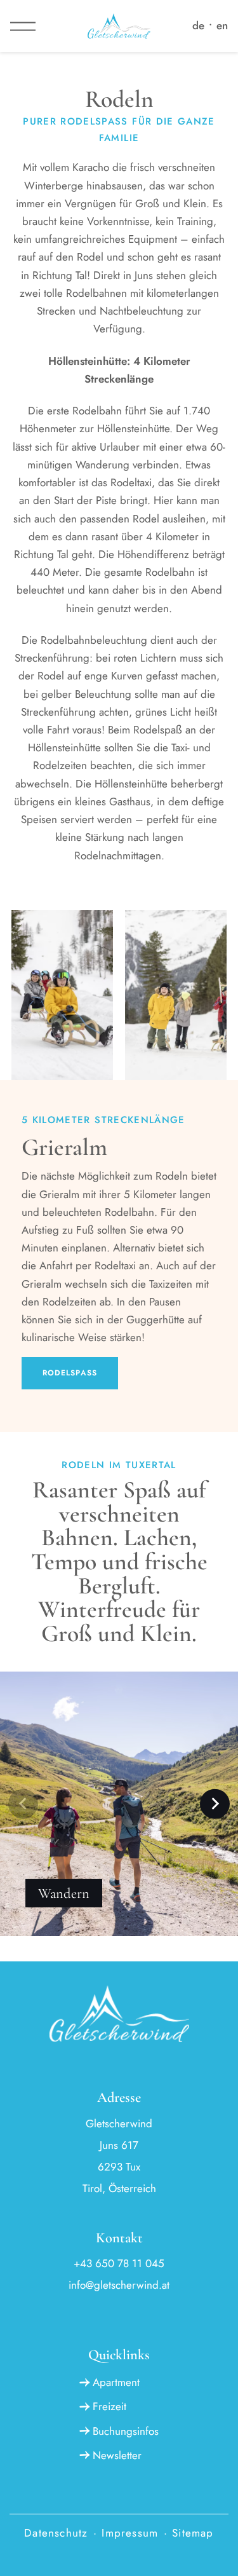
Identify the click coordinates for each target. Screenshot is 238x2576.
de (198, 25)
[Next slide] (215, 1804)
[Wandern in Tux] (119, 1928)
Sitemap (193, 2533)
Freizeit (109, 2406)
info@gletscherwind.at (119, 2285)
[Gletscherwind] (119, 26)
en (222, 25)
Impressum (130, 2533)
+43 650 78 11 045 (119, 2263)
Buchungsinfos (125, 2431)
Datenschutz (56, 2533)
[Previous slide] (23, 1804)
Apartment (116, 2382)
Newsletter (117, 2455)
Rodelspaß (70, 1373)
